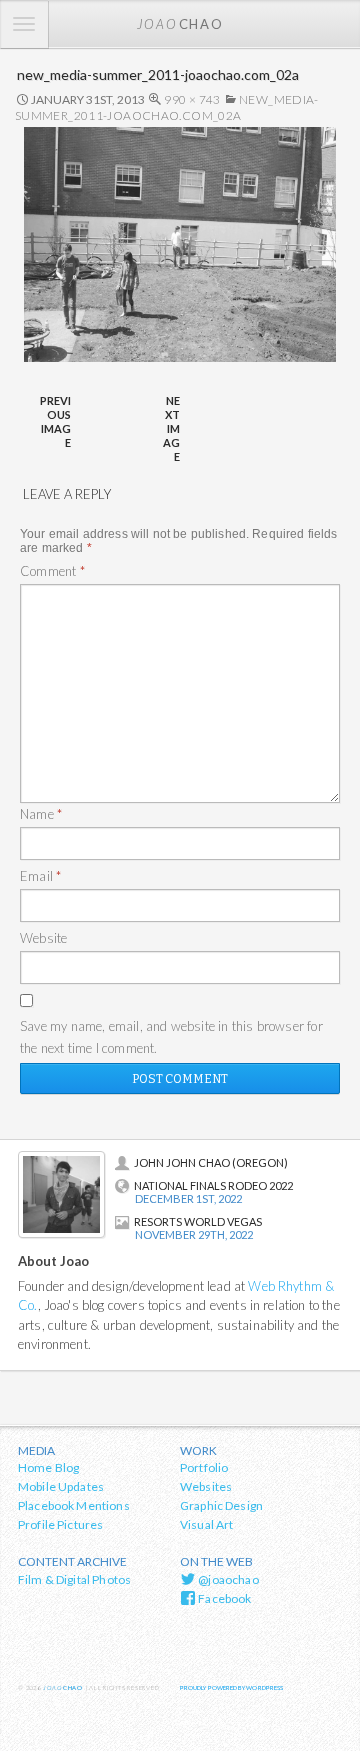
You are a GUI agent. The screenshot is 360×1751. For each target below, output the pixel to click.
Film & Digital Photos (74, 1579)
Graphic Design (221, 1505)
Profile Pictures (60, 1524)
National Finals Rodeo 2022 (213, 1185)
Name (41, 814)
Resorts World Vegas (198, 1221)
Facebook (223, 1598)
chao (180, 24)
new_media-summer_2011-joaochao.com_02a (167, 107)
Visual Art (207, 1524)
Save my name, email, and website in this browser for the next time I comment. (171, 1037)
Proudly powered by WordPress (231, 1687)
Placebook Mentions (74, 1505)
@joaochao (227, 1579)
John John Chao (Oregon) (211, 1162)
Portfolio (204, 1467)
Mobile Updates (61, 1486)
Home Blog (48, 1467)
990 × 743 (192, 99)
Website (43, 938)
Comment (52, 571)
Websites (206, 1486)
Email (40, 876)
